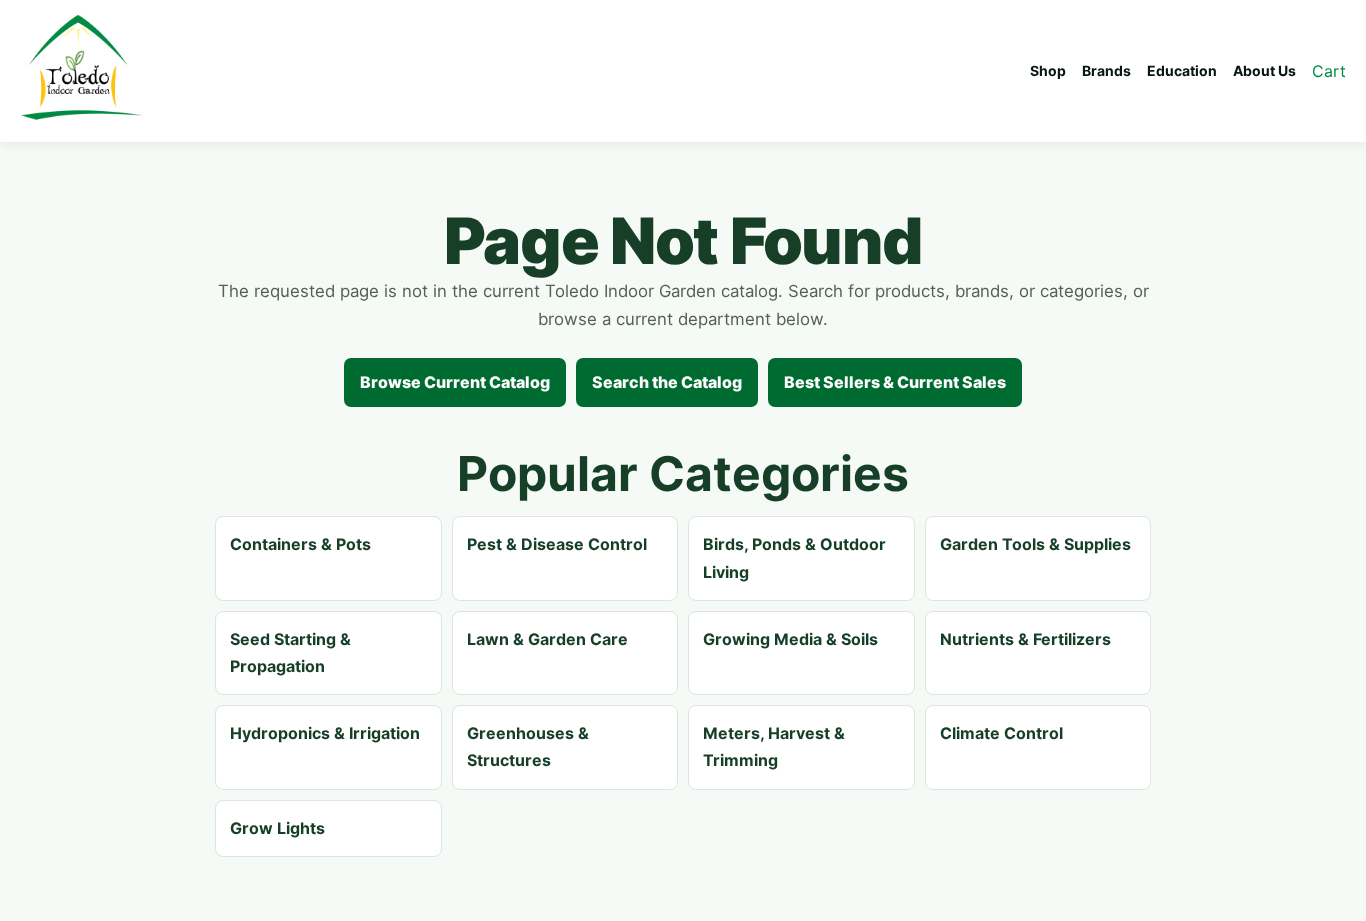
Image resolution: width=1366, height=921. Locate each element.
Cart (1329, 71)
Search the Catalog (667, 382)
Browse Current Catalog (455, 382)
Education (1182, 70)
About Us (1264, 70)
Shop (1048, 70)
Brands (1106, 70)
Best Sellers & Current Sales (895, 382)
